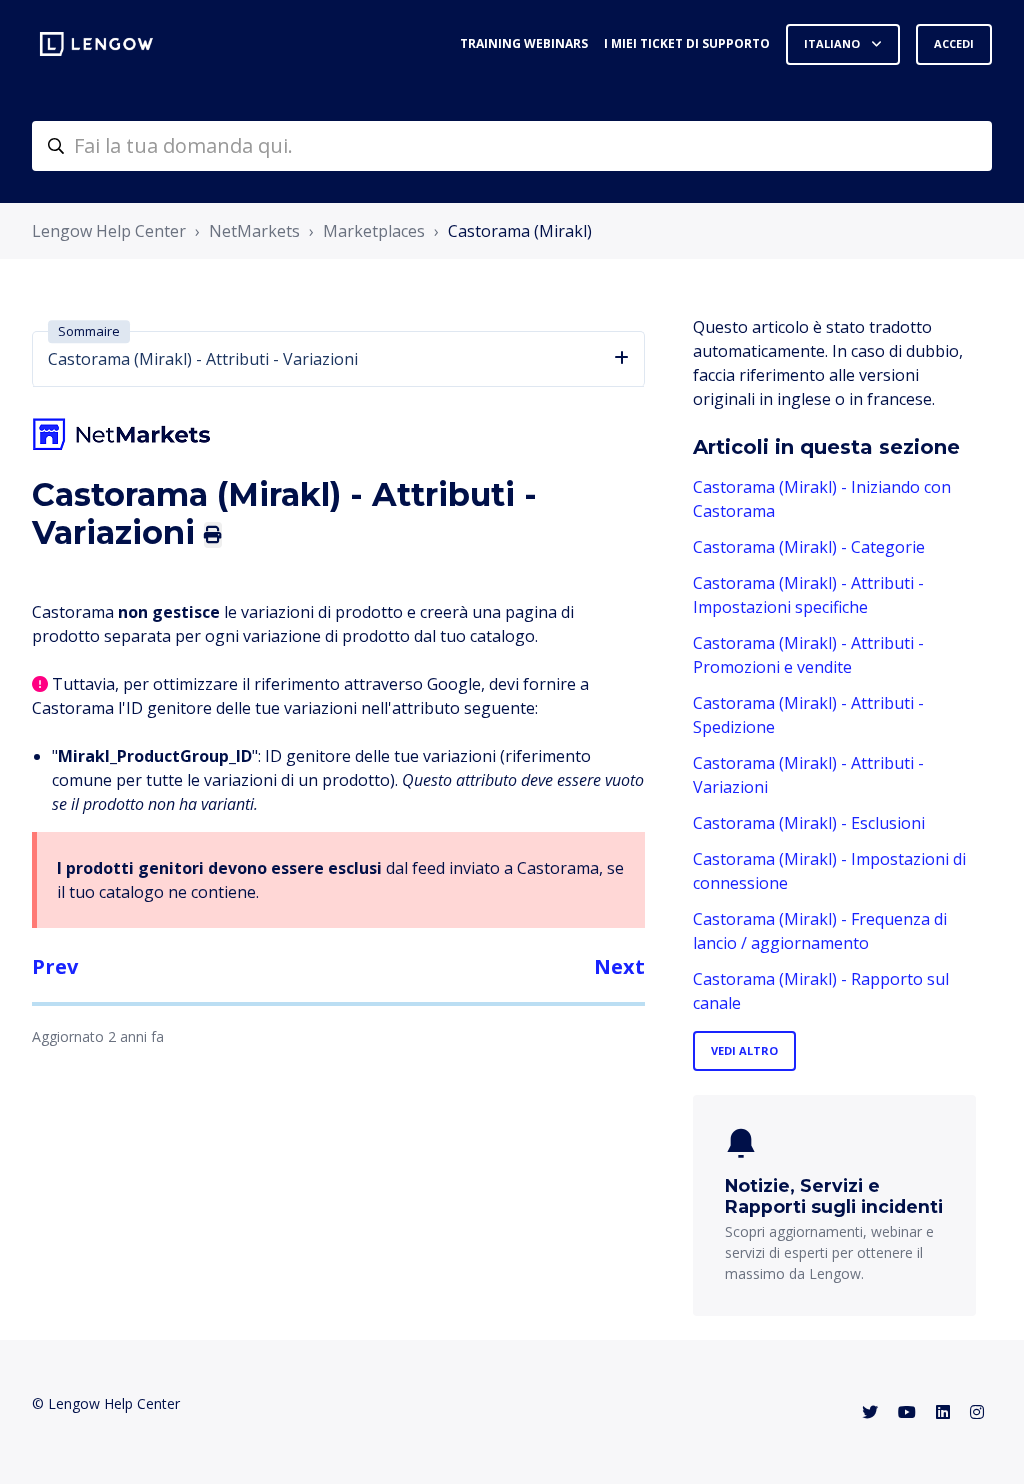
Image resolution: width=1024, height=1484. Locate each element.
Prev (55, 966)
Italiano (833, 43)
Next (619, 966)
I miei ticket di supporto (687, 43)
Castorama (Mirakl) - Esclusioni (809, 823)
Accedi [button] (954, 43)
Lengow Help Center (109, 231)
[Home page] (96, 44)
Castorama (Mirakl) (520, 231)
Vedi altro (744, 1050)
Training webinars (524, 43)
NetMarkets (254, 231)
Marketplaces (374, 231)
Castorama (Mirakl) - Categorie (809, 547)
